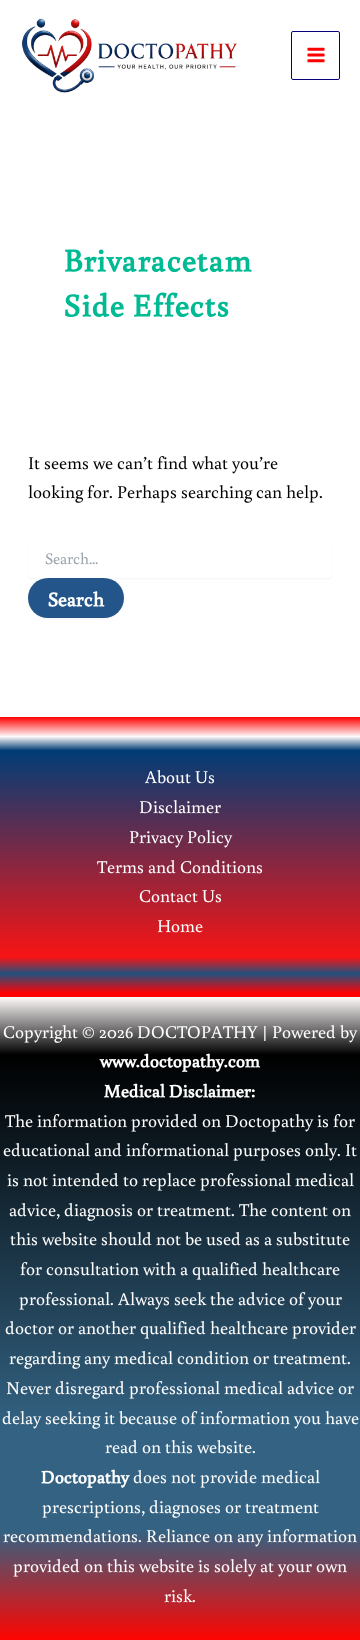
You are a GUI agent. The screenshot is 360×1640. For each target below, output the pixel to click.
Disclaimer (180, 806)
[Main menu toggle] (315, 55)
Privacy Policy (180, 836)
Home (180, 925)
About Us (180, 776)
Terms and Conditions (180, 866)
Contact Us (180, 895)
